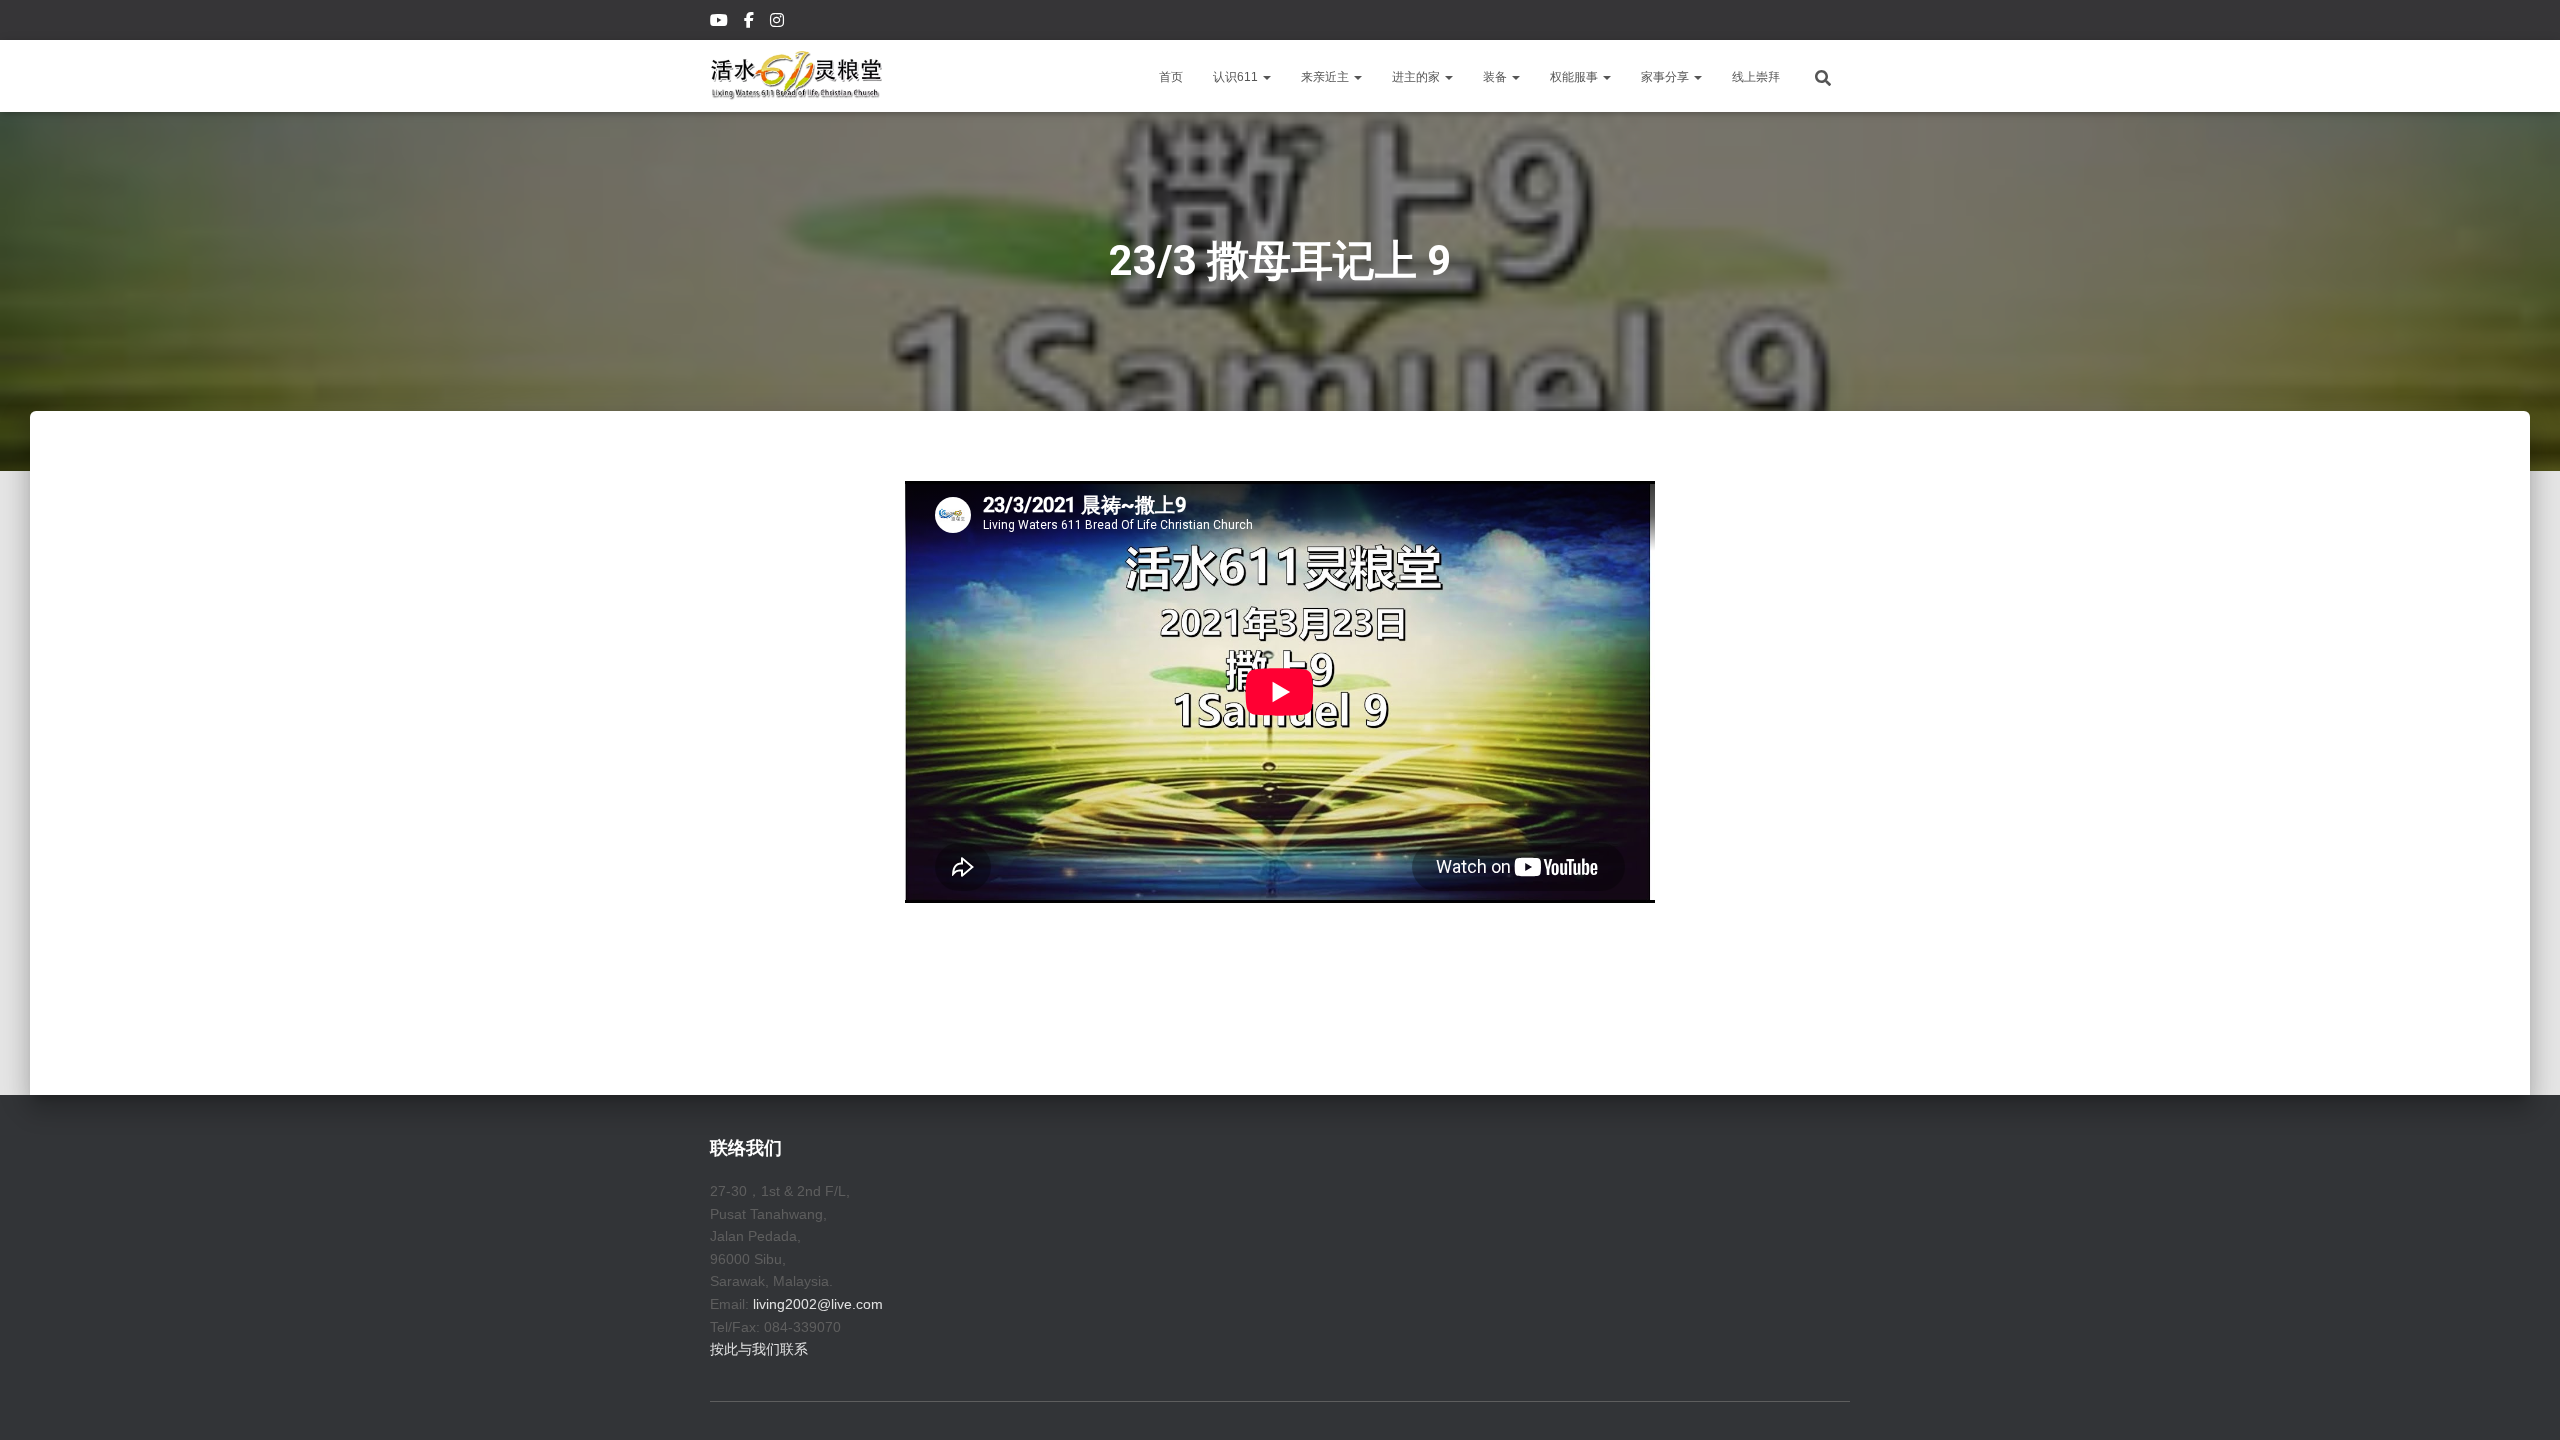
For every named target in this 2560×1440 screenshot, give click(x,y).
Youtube (720, 23)
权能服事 (1575, 77)
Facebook (750, 23)
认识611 (1237, 77)
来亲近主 (1326, 77)
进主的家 (1417, 77)
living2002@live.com (818, 1304)
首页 (1171, 77)
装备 (1496, 77)
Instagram (778, 23)
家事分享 (1666, 77)
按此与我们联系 (759, 1349)
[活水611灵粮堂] (796, 76)
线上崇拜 (1756, 77)
